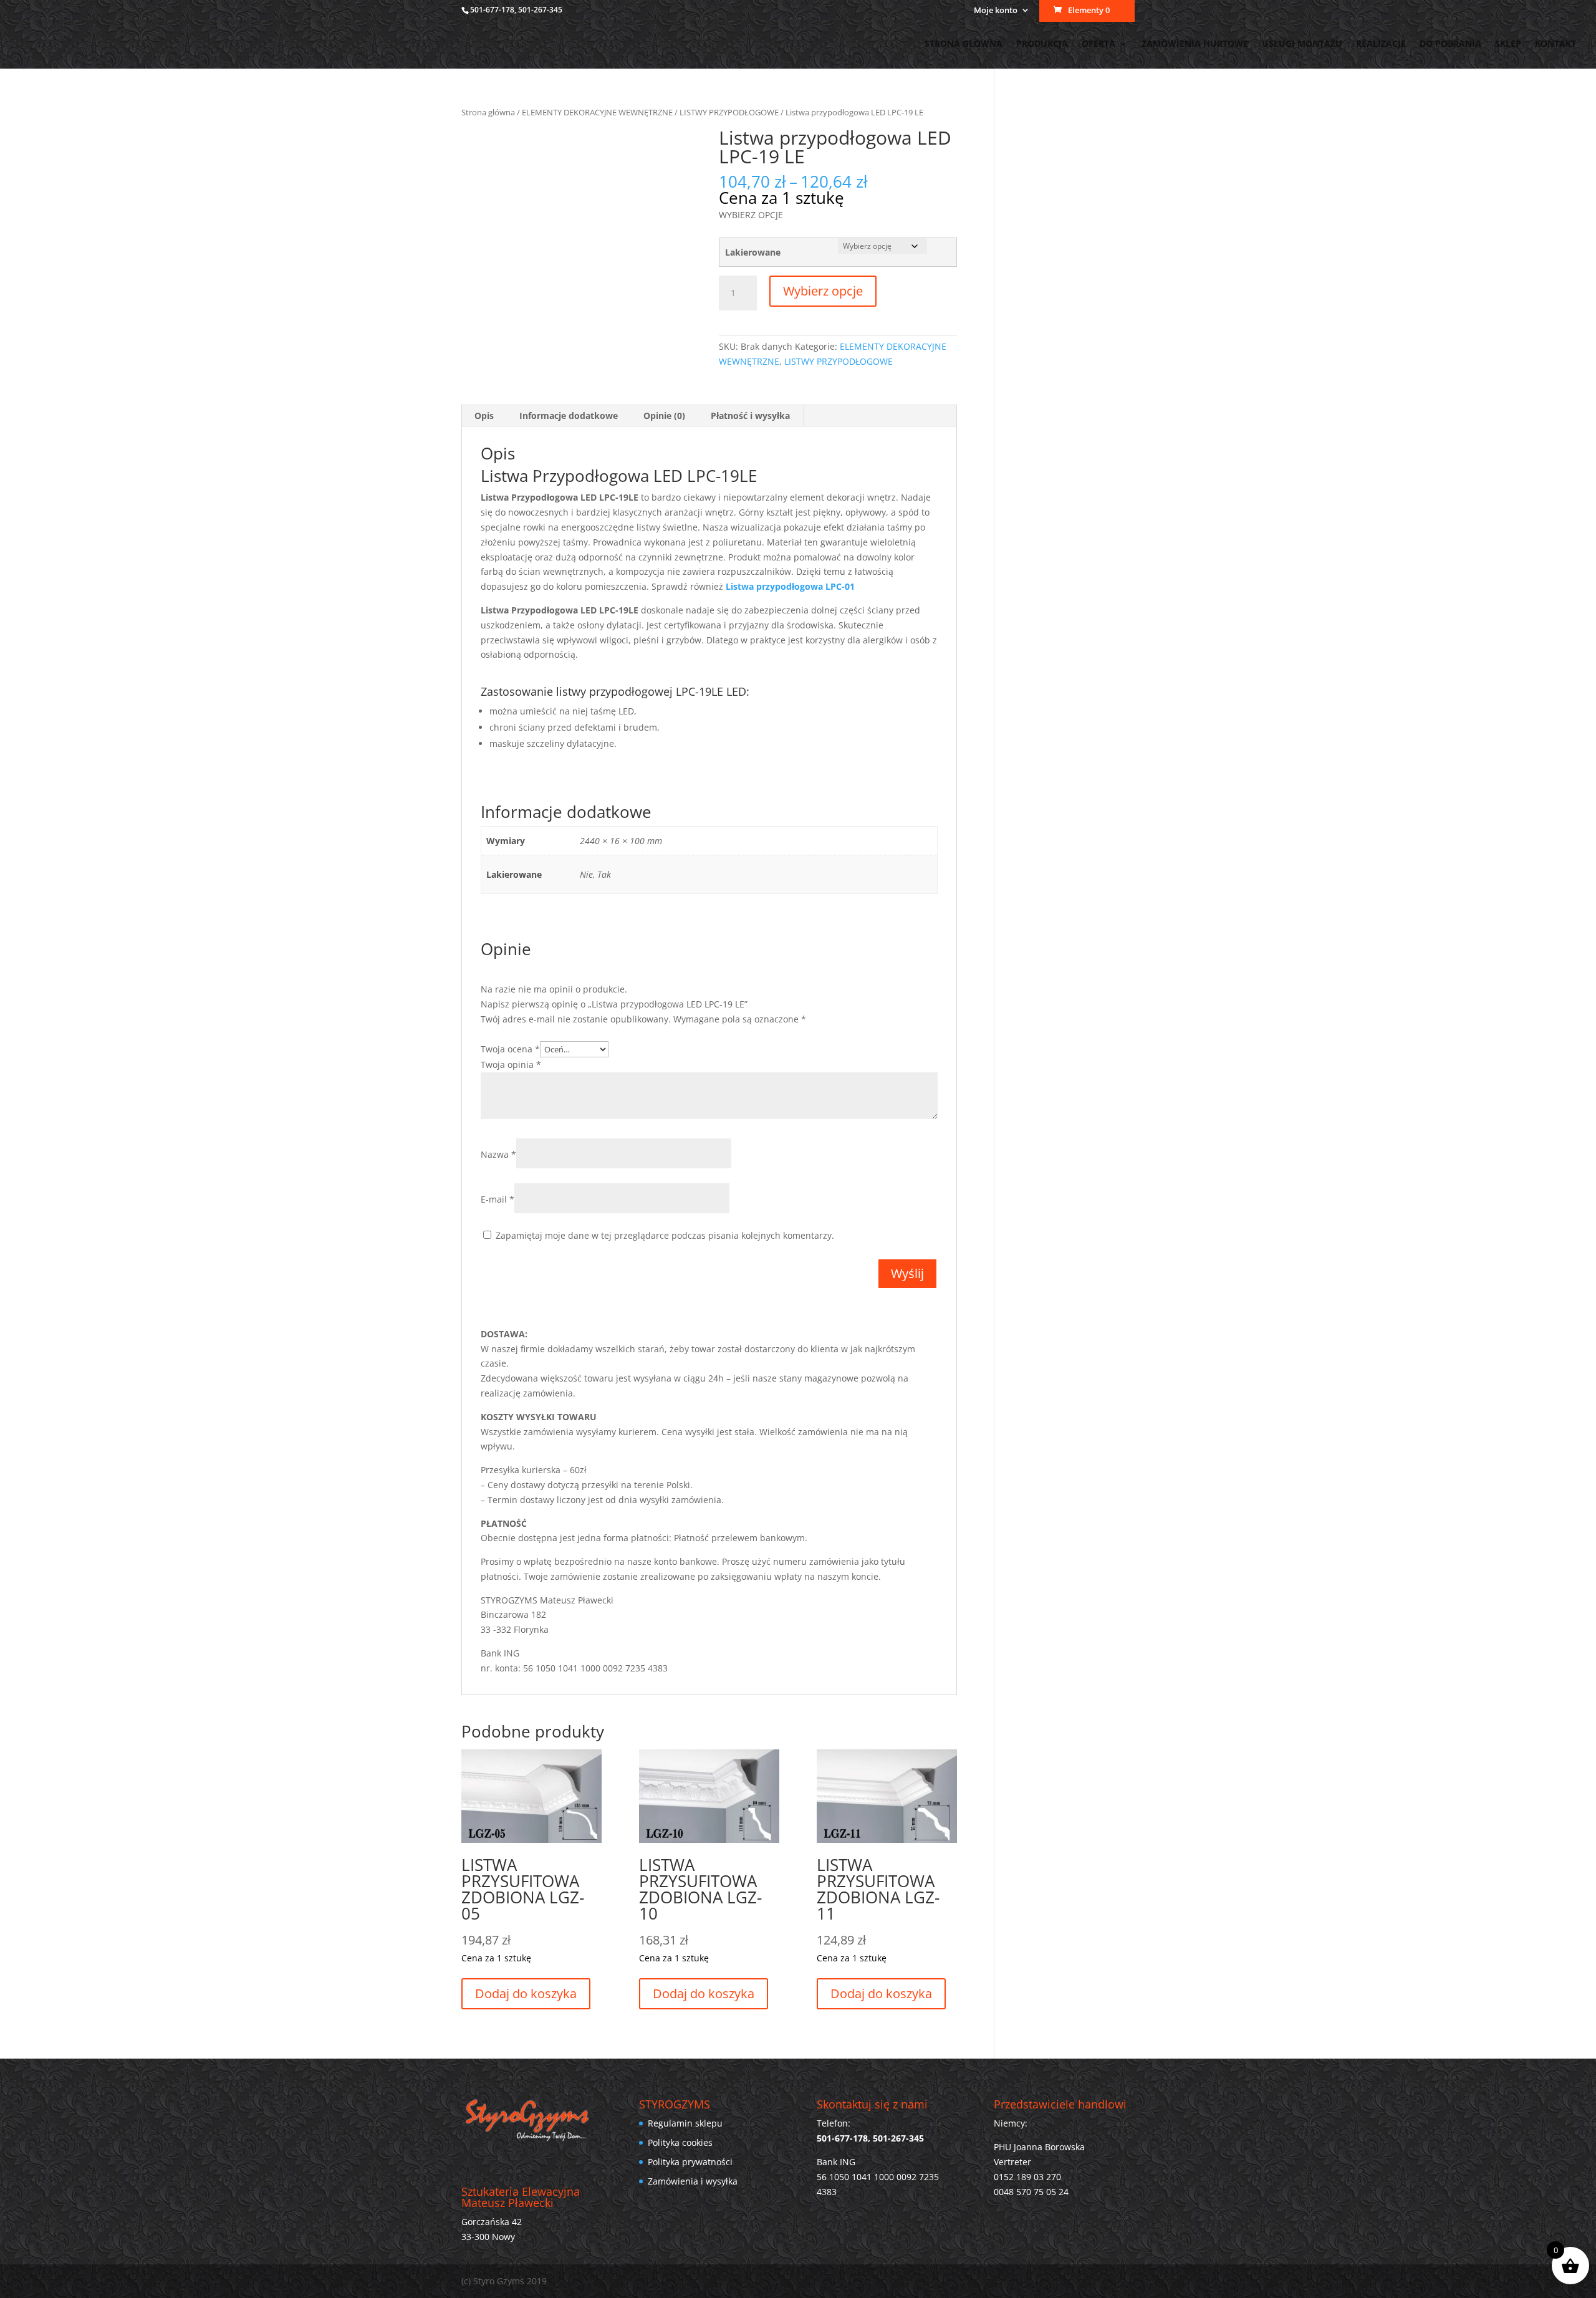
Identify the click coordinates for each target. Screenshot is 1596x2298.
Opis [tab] (484, 416)
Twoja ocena (510, 1049)
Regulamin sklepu (685, 2123)
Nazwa (498, 1154)
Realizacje (1381, 44)
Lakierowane (753, 252)
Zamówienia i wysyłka (693, 2181)
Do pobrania (1450, 44)
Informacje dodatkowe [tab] (569, 416)
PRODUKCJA (1042, 44)
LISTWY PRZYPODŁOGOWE (729, 112)
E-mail (498, 1199)
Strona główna (964, 44)
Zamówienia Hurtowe (1195, 44)
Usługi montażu (1302, 44)
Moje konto (996, 11)
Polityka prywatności (690, 2162)
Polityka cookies (680, 2142)
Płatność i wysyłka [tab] (750, 416)
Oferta (1098, 44)
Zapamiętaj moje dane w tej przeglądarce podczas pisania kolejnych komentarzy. (665, 1235)
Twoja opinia (511, 1065)
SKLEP (1508, 44)
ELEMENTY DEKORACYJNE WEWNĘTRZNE (597, 112)
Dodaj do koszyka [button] (526, 1993)
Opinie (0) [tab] (664, 416)
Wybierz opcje (823, 291)
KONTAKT (1555, 44)
